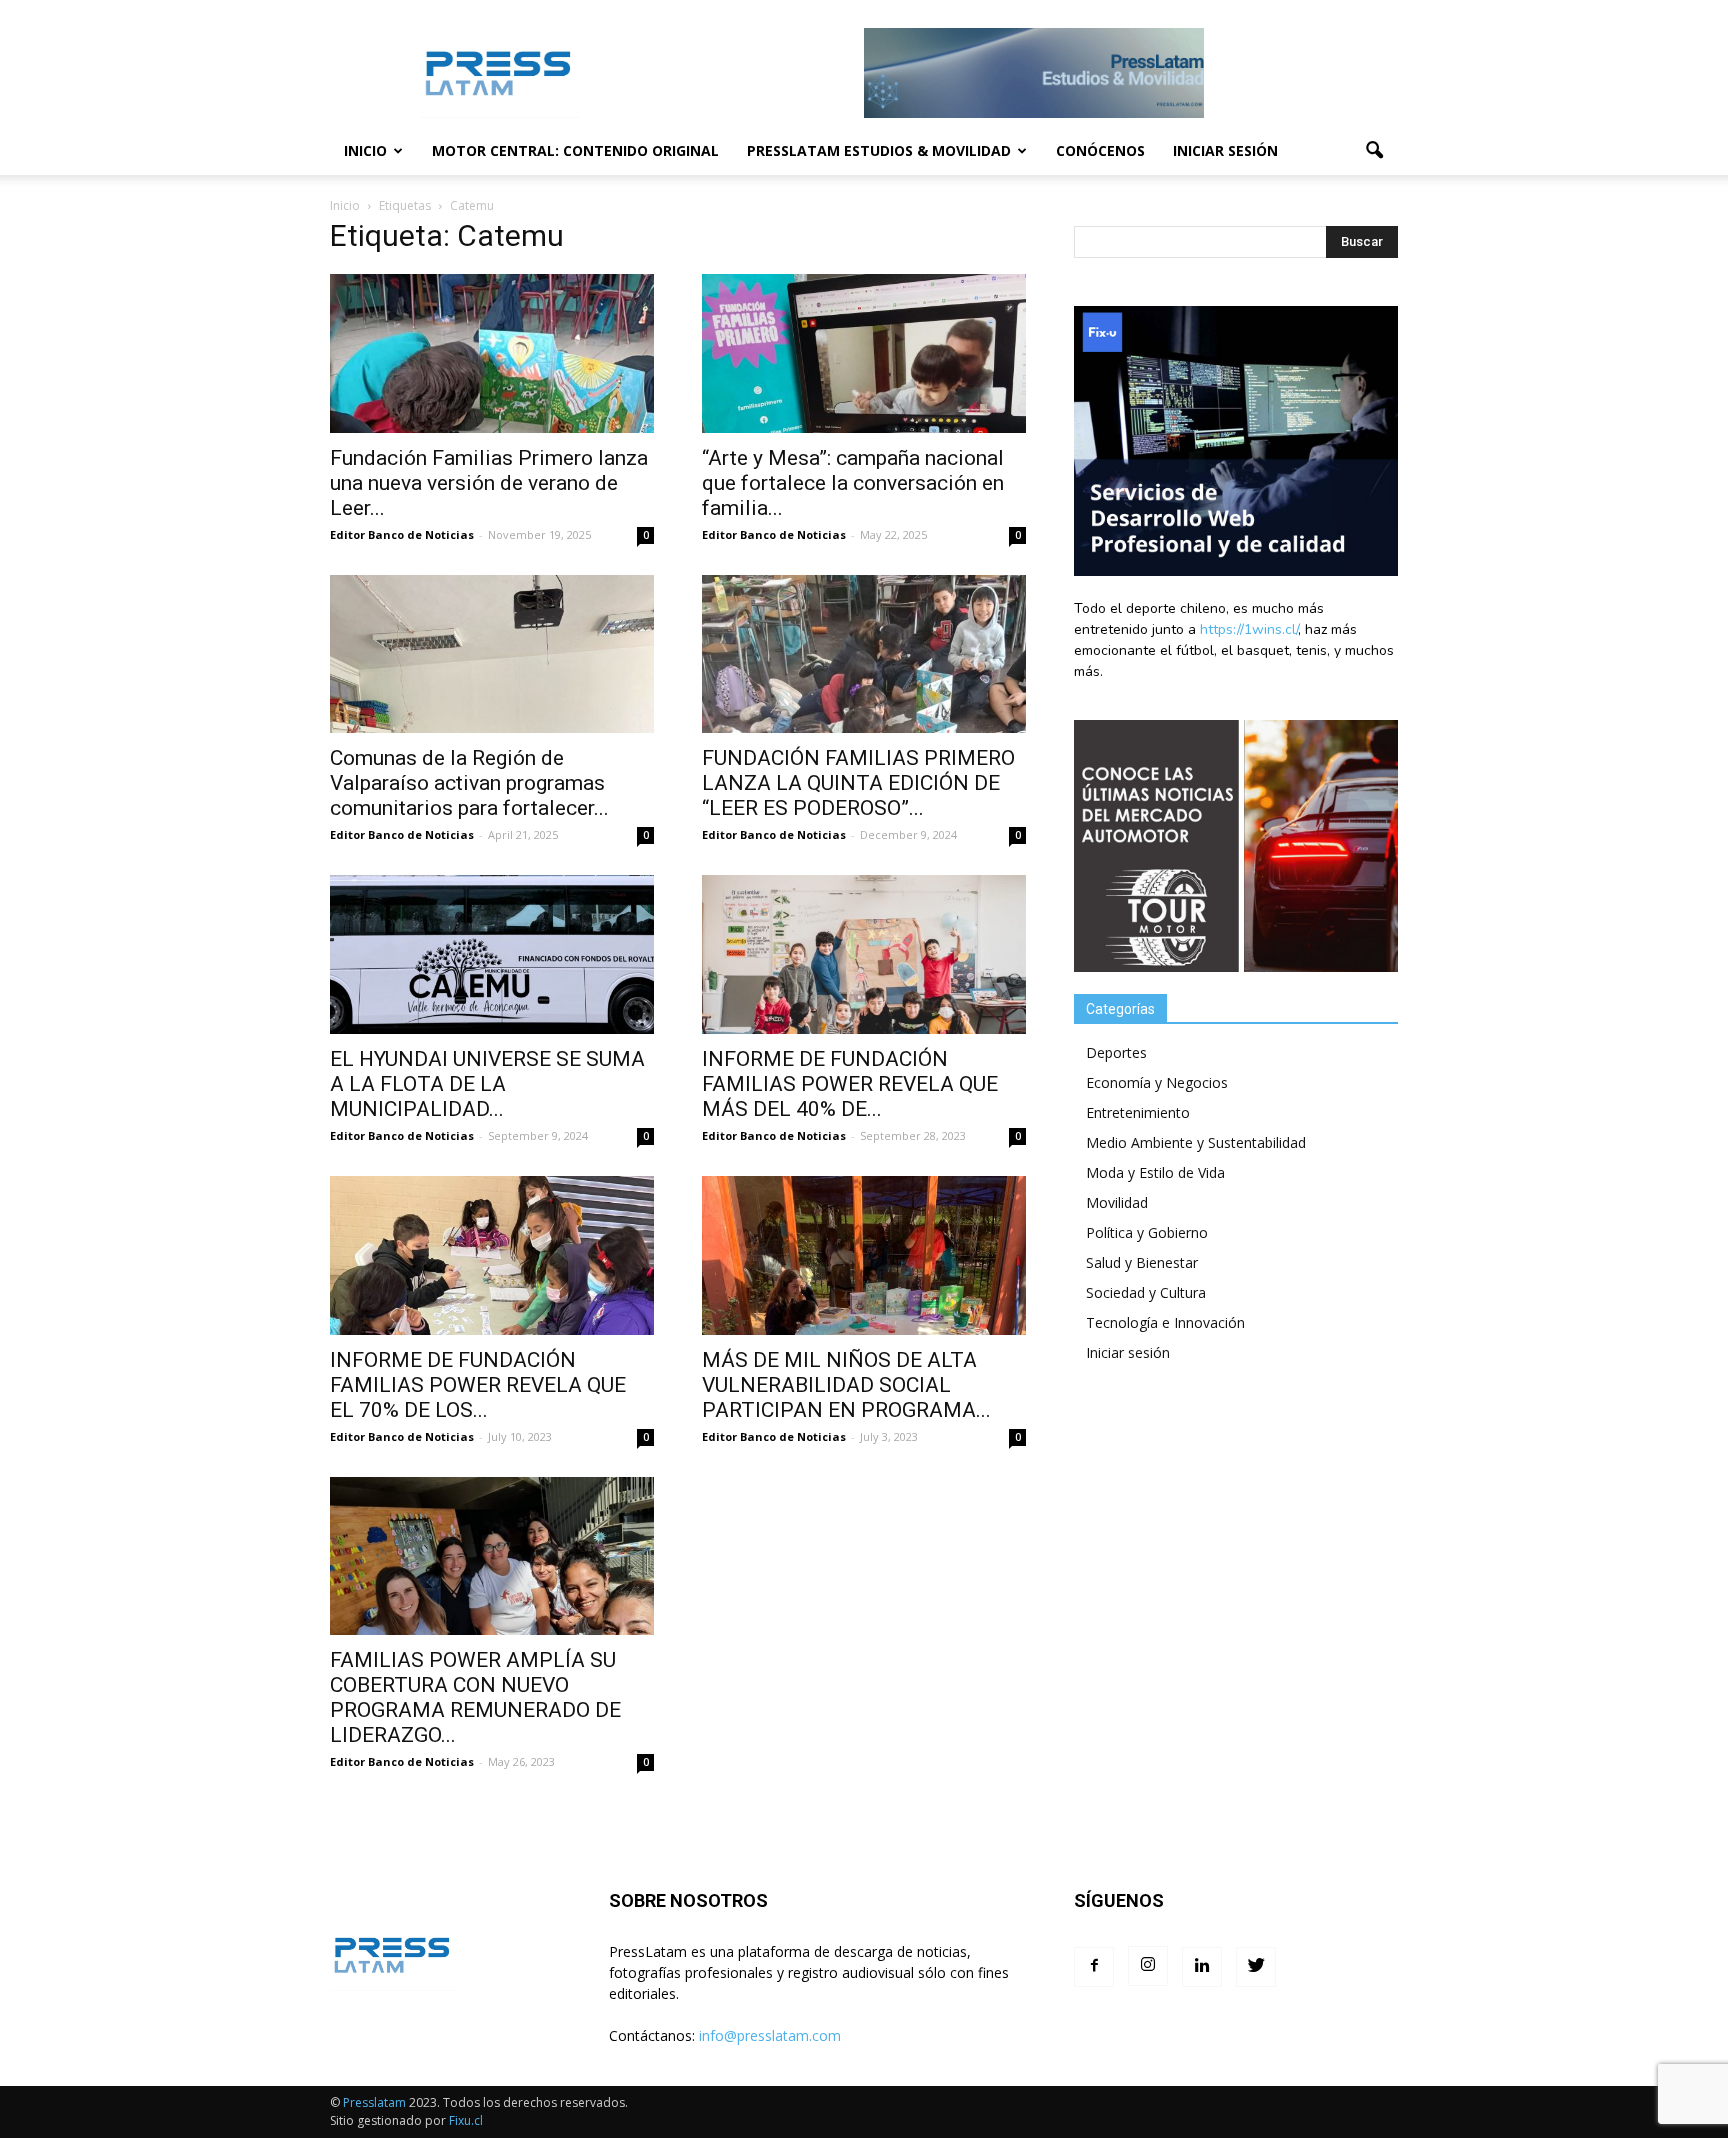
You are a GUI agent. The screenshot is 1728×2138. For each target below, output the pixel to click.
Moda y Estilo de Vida (1155, 1172)
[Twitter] (1256, 1967)
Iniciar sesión (1225, 150)
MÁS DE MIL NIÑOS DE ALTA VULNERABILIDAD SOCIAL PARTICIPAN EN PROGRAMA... (846, 1385)
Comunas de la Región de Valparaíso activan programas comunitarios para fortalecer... (469, 783)
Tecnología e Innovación (1165, 1322)
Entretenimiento (1138, 1112)
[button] (1374, 151)
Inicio (365, 150)
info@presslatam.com (770, 2035)
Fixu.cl (466, 2120)
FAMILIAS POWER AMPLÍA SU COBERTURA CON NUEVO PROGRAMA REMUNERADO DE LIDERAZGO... (475, 1697)
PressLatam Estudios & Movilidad (879, 150)
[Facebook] (1094, 1967)
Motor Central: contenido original (575, 150)
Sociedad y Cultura (1146, 1292)
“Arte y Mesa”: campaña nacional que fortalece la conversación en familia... (853, 483)
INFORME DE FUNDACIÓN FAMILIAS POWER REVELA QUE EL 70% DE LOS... (478, 1385)
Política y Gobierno (1147, 1232)
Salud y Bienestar (1142, 1262)
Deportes (1116, 1052)
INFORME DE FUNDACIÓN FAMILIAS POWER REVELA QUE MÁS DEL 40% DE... (850, 1084)
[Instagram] (1148, 1966)
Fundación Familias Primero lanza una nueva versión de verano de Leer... (489, 483)
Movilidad (1117, 1202)
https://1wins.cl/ (1249, 629)
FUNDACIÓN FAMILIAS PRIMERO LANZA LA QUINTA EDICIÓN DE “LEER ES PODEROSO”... (858, 783)
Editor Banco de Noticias (402, 534)
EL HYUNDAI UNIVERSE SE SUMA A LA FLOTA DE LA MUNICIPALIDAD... (487, 1084)
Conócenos (1100, 150)
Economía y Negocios (1157, 1082)
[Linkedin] (1202, 1967)
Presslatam (374, 2102)
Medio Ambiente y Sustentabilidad (1196, 1142)
